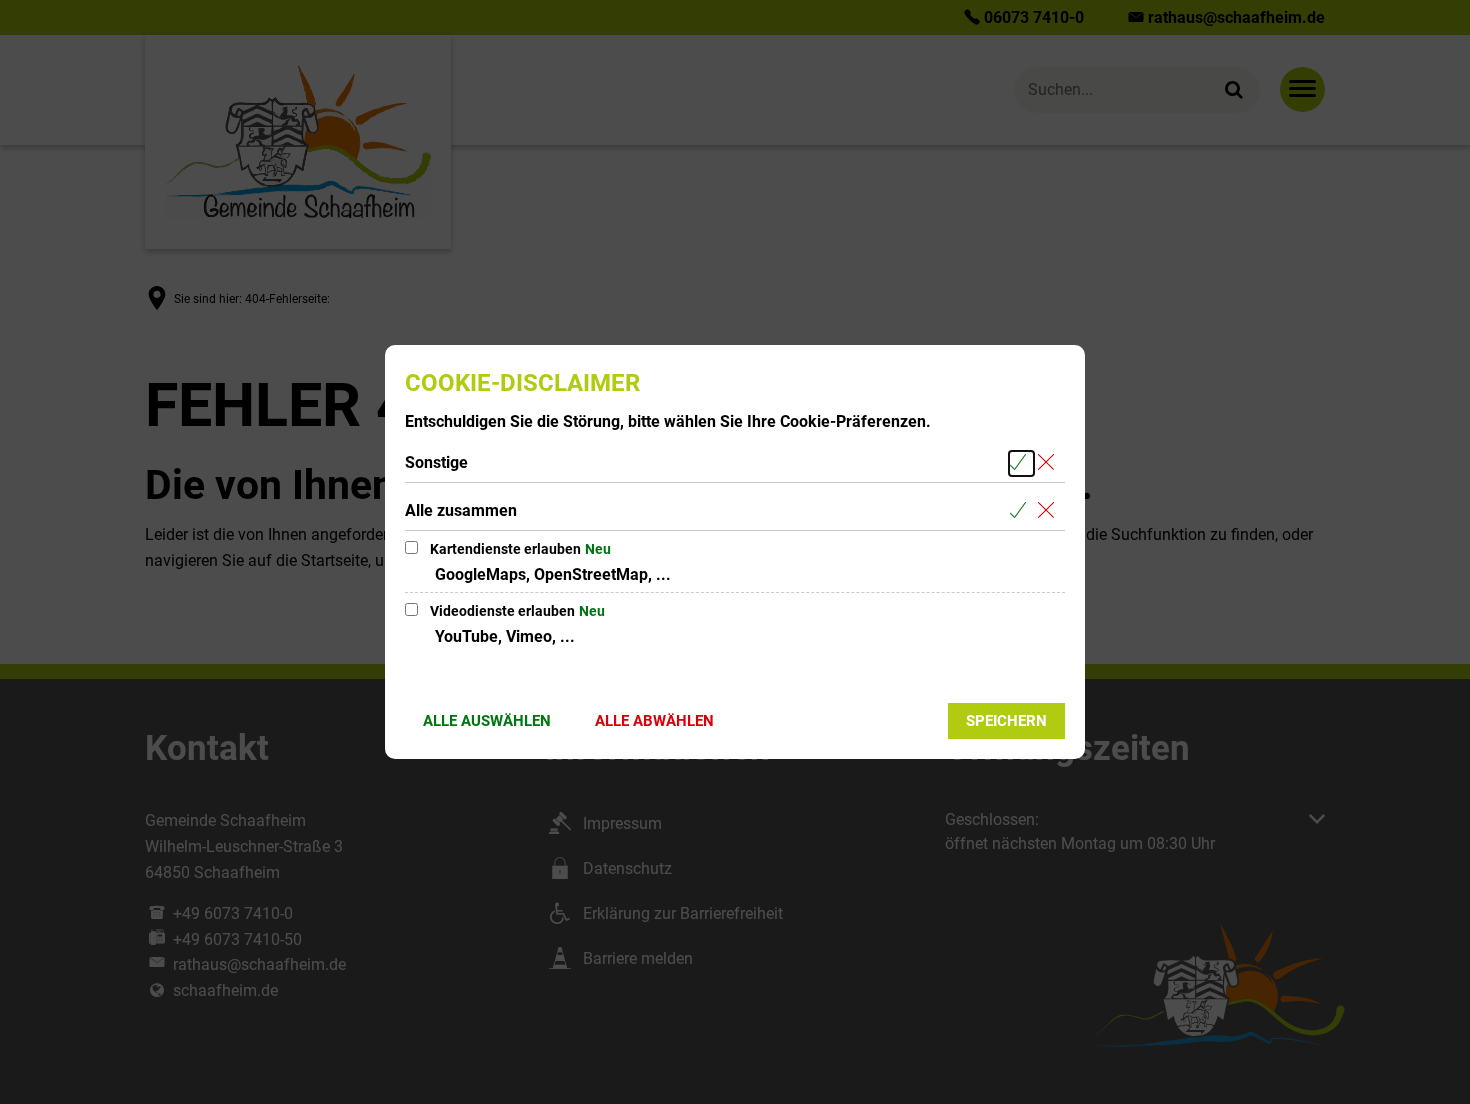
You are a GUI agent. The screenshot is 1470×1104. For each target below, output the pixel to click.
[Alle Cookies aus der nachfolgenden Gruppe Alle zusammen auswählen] (1021, 511)
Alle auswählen (487, 721)
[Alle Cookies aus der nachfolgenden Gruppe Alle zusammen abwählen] (1049, 511)
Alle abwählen (654, 721)
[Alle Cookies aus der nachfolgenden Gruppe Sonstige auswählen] (1021, 463)
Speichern (1006, 721)
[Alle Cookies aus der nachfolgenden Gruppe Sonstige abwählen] (1049, 463)
